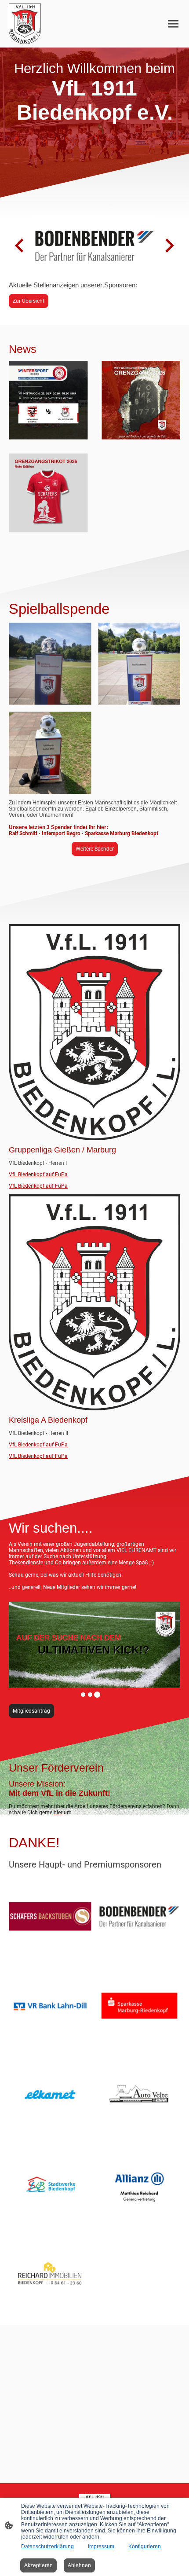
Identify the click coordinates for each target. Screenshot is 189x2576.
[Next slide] (169, 246)
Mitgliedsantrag (31, 1711)
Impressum (101, 2547)
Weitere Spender (95, 849)
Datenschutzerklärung (47, 2547)
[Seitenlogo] (25, 24)
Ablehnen (79, 2565)
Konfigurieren (145, 2547)
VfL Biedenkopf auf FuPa (38, 1174)
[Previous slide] (20, 246)
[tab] (83, 1695)
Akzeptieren (38, 2565)
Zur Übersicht (29, 301)
